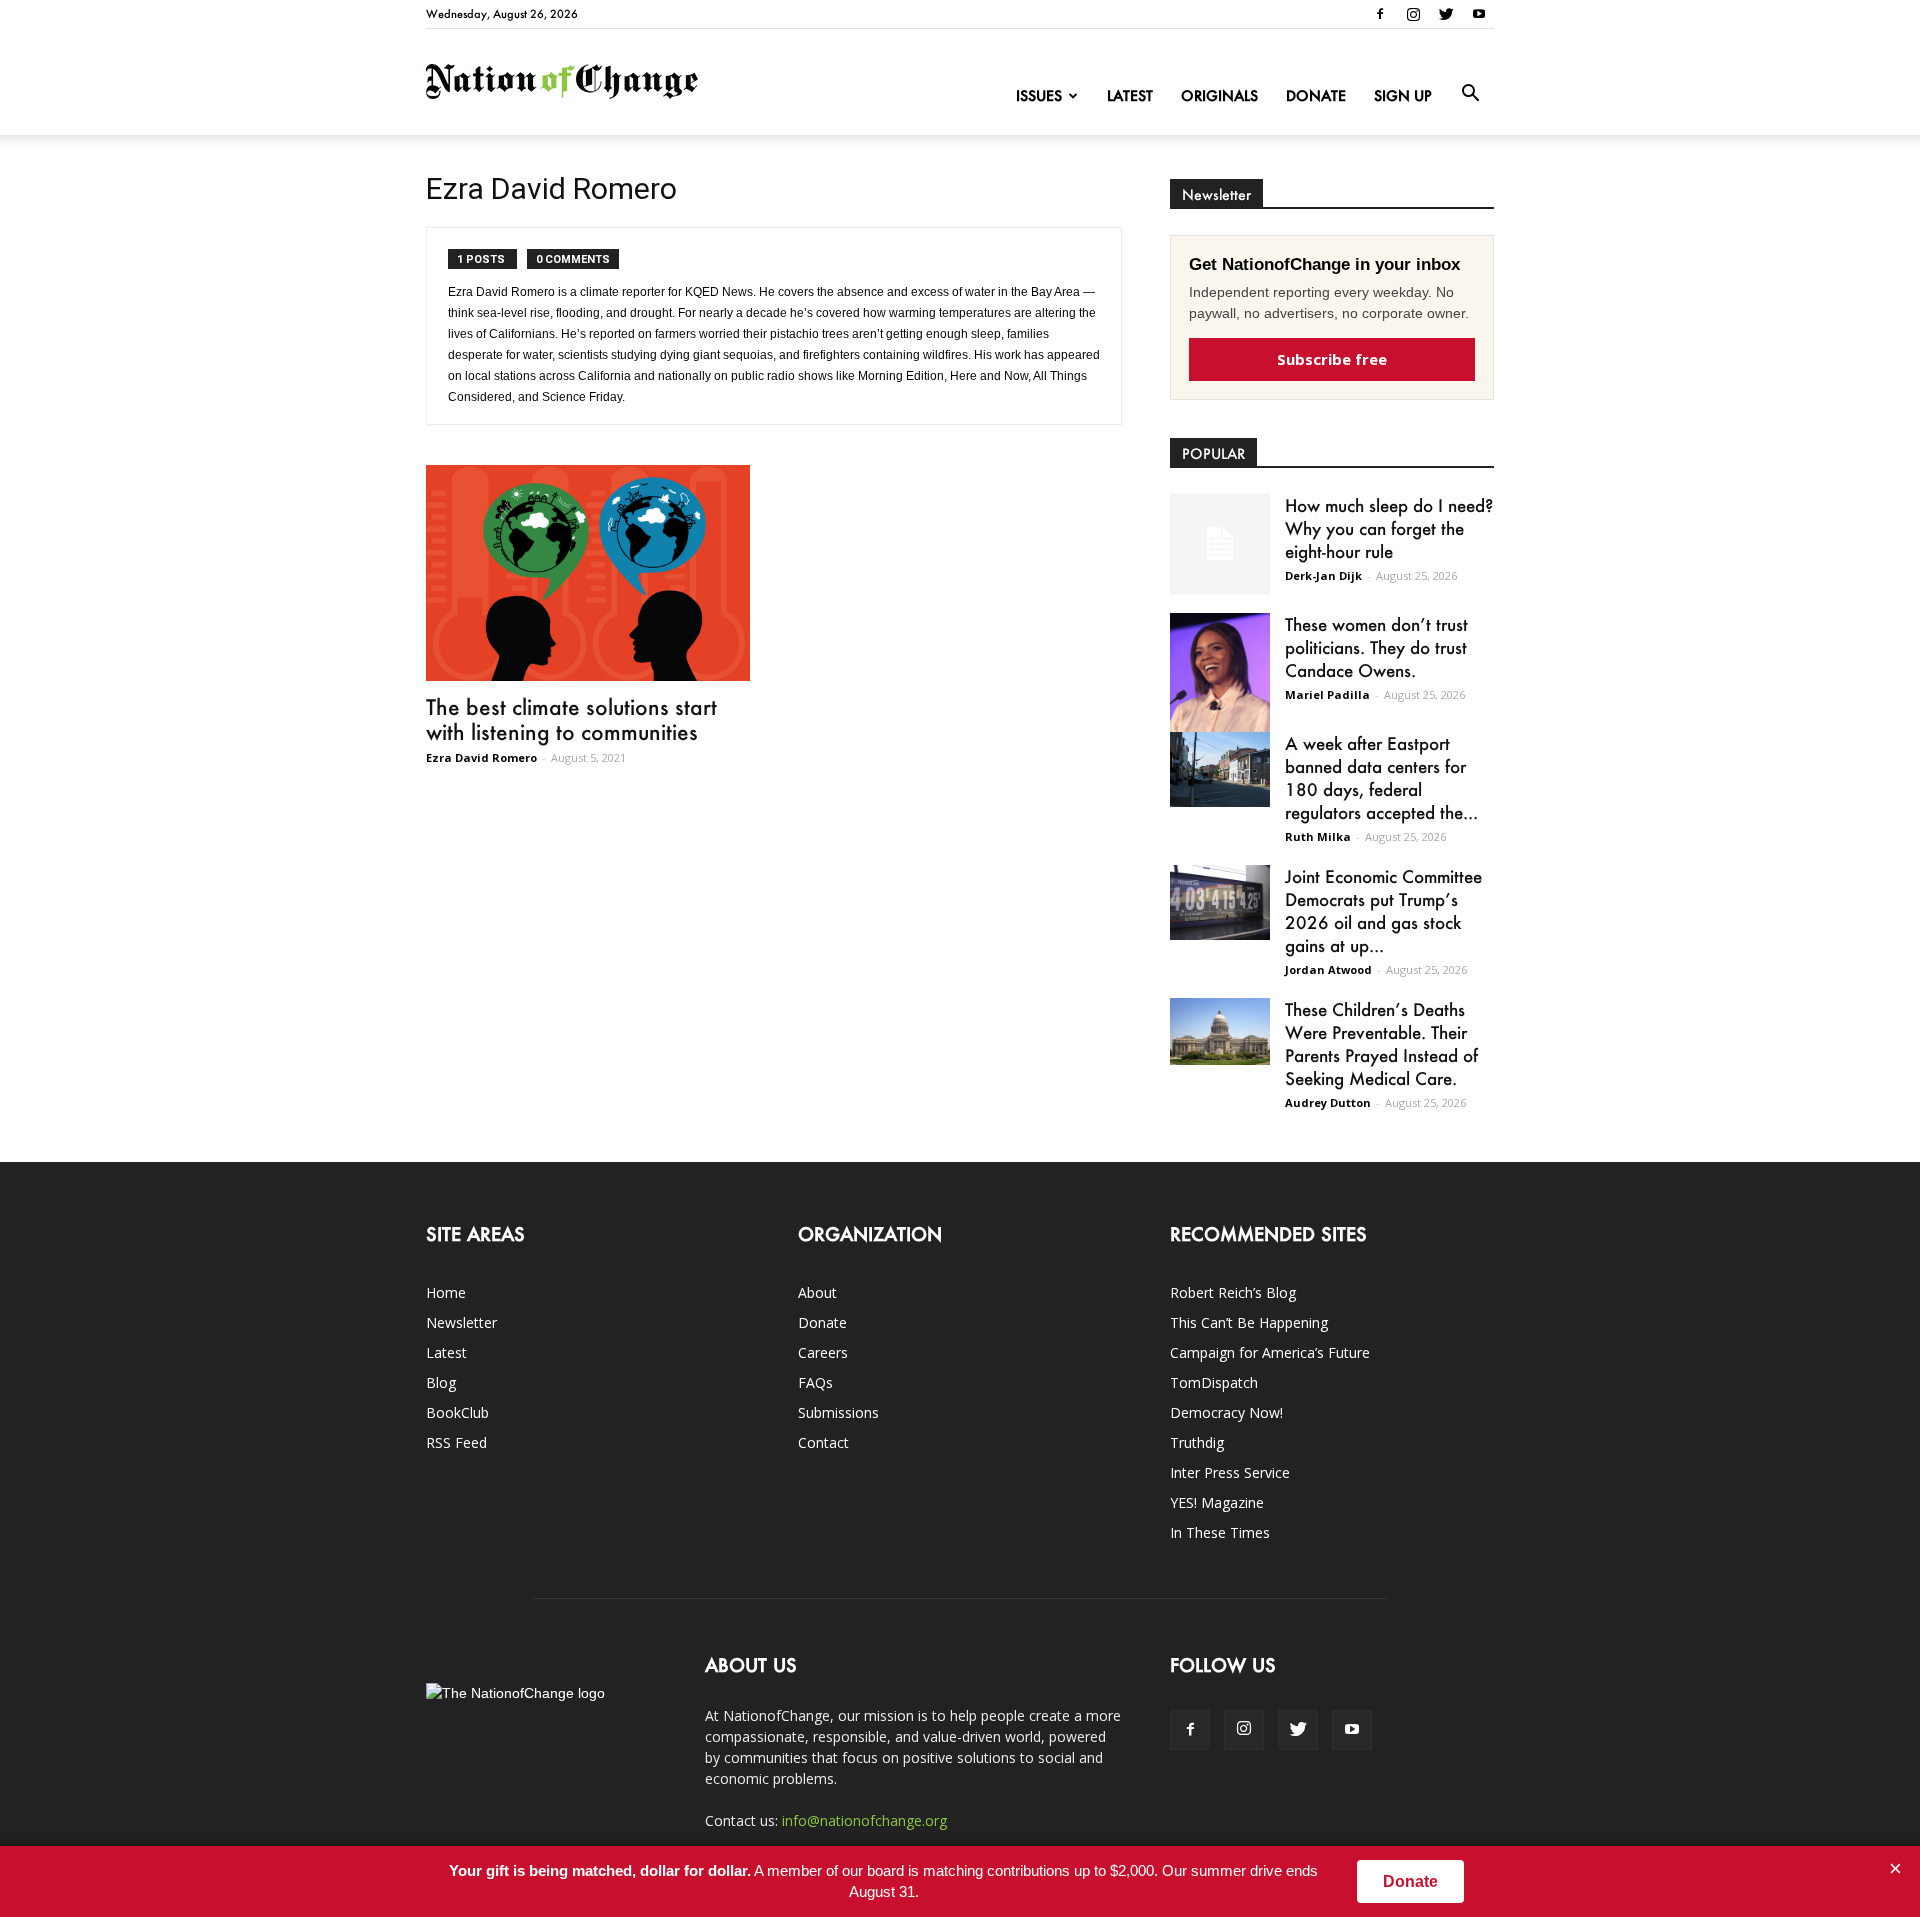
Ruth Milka (1318, 836)
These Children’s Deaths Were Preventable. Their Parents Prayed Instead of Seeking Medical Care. (1381, 1043)
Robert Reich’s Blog (1233, 1292)
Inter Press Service (1230, 1472)
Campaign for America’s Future (1270, 1352)
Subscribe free (1332, 359)
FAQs (815, 1382)
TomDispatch (1214, 1382)
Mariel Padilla (1327, 694)
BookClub (457, 1412)
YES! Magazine (1217, 1502)
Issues (1039, 95)
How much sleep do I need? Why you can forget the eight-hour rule (1389, 528)
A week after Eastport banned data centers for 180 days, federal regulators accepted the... (1381, 777)
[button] (1470, 94)
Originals (1219, 95)
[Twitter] (1446, 14)
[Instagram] (1413, 14)
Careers (823, 1352)
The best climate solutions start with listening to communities (571, 719)
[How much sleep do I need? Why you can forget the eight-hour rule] (1220, 544)
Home (446, 1292)
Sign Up (1403, 95)
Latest (1130, 95)
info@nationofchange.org (864, 1820)
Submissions (838, 1412)
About (817, 1292)
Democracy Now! (1226, 1412)
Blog (441, 1382)
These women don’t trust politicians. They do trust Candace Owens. (1376, 647)
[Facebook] (1380, 14)
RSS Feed (456, 1442)
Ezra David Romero (481, 757)
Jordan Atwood (1328, 969)
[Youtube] (1479, 14)
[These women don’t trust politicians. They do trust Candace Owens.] (1220, 685)
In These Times (1220, 1532)
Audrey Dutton (1328, 1102)
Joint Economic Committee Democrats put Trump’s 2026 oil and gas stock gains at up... (1383, 910)
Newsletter (461, 1322)
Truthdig (1197, 1442)
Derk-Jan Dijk (1323, 575)
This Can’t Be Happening (1249, 1322)
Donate (1316, 95)
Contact (823, 1442)
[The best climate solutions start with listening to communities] (588, 573)
